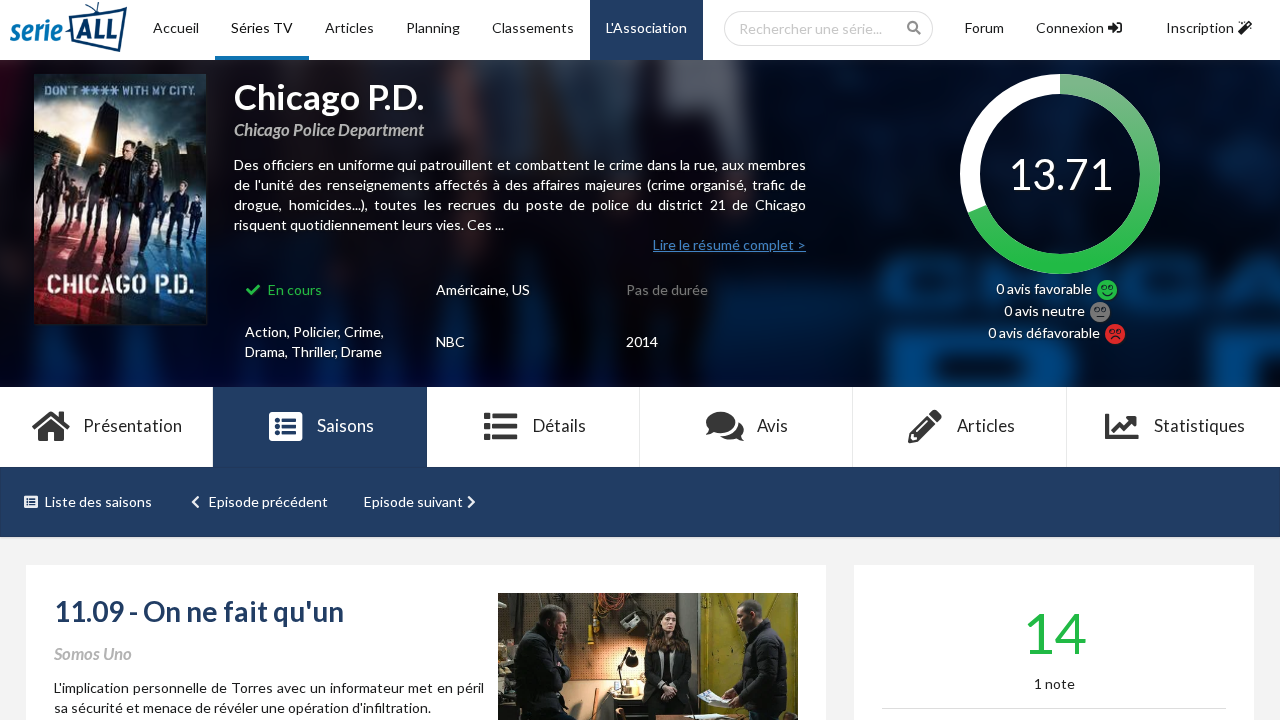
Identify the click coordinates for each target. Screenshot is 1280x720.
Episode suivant (413, 501)
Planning (433, 27)
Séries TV (262, 27)
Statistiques (1199, 425)
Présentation (132, 425)
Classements (533, 27)
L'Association (646, 27)
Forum (984, 27)
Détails (559, 425)
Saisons (345, 425)
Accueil (176, 27)
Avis (772, 425)
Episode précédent (268, 501)
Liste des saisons (98, 501)
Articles (349, 27)
